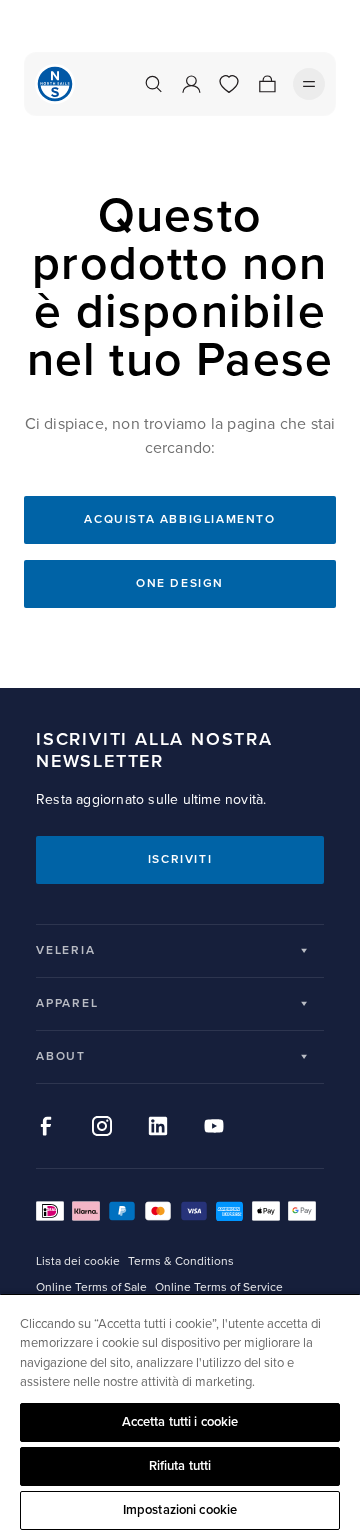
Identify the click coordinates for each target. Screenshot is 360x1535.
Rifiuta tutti (180, 1466)
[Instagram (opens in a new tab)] (102, 1126)
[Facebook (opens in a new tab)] (46, 1126)
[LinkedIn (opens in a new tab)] (158, 1126)
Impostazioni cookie (180, 1510)
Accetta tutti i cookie (180, 1422)
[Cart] (267, 84)
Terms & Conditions (181, 1261)
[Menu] (309, 84)
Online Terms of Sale (91, 1287)
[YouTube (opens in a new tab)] (214, 1126)
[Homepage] (55, 84)
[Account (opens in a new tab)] (191, 84)
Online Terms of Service (219, 1287)
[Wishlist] (229, 84)
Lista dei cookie (78, 1261)
